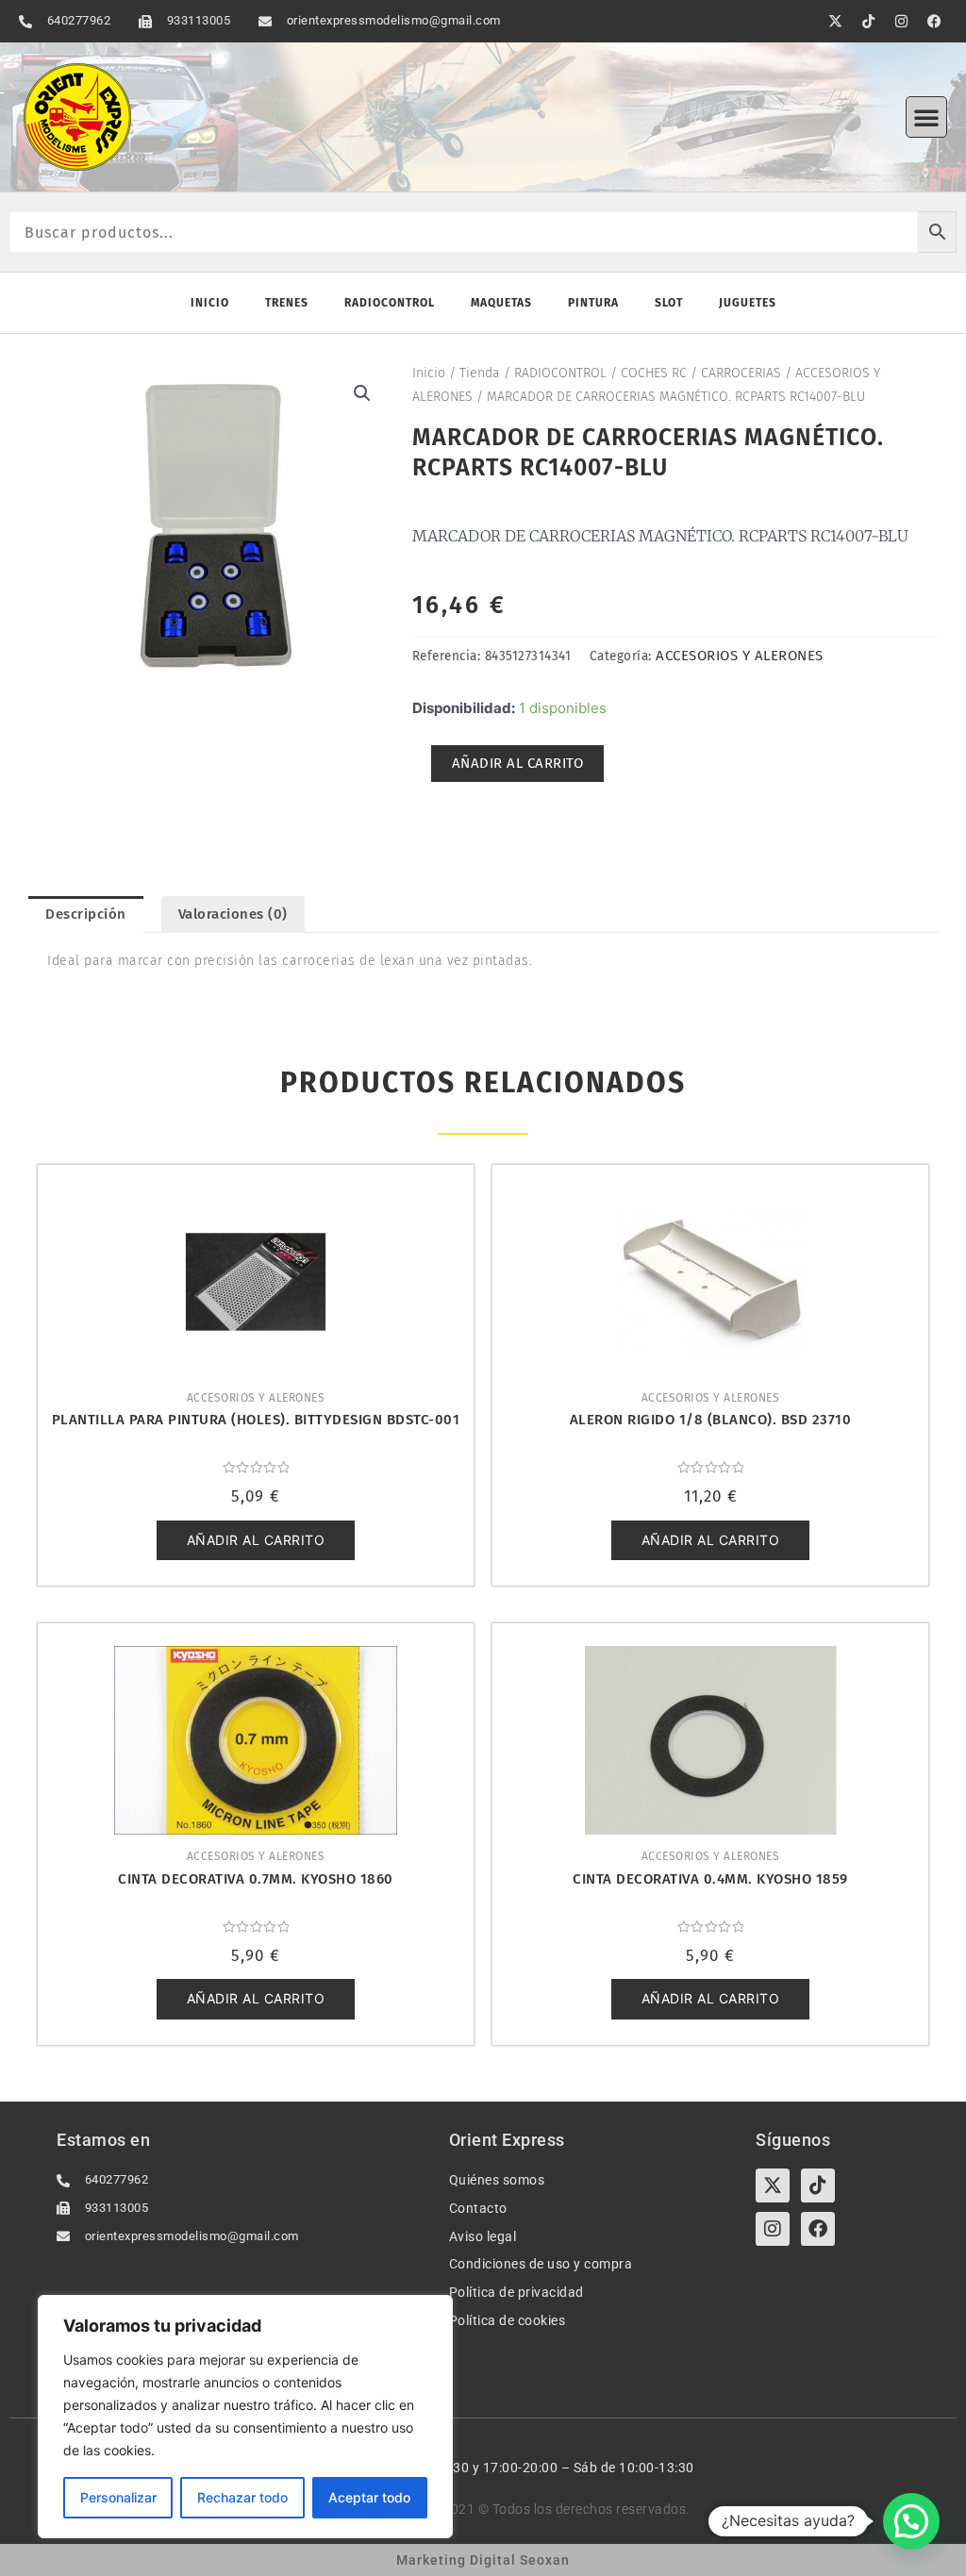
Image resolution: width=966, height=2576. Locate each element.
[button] (926, 117)
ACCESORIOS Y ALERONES (740, 656)
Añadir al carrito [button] (256, 1540)
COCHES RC (654, 373)
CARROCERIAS (741, 373)
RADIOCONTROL (560, 373)
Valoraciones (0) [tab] (233, 914)
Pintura (593, 303)
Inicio (210, 303)
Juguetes (748, 303)
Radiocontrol (390, 303)
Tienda (480, 373)
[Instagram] (773, 2229)
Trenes (287, 303)
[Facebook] (818, 2229)
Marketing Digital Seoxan (483, 2560)
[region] (245, 2417)
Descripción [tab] (86, 914)
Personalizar (118, 2497)
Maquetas (501, 303)
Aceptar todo (369, 2497)
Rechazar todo (242, 2497)
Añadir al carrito (518, 763)
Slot (669, 303)
